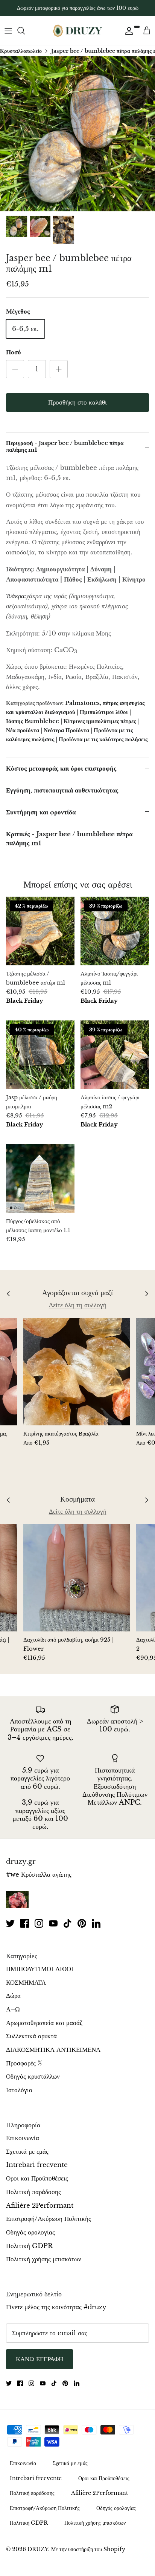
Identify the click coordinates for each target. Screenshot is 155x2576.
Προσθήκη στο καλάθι (77, 402)
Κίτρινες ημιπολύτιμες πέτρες (100, 721)
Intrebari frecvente (37, 2165)
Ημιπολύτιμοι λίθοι (104, 712)
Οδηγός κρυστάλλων (33, 2077)
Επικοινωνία (23, 2138)
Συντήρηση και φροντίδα (41, 812)
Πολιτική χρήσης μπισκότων (44, 2259)
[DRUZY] (77, 31)
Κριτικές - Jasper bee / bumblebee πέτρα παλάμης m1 (69, 839)
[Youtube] (53, 1923)
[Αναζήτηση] (25, 31)
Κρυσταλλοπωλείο (21, 51)
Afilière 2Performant (40, 2206)
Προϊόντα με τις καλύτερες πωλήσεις (103, 739)
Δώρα (13, 1996)
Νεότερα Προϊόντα (66, 730)
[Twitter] (10, 1923)
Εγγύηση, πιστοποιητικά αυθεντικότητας (62, 790)
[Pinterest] (82, 1923)
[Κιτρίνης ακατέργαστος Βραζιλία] (77, 1372)
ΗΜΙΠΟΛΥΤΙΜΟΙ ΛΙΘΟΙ (40, 1969)
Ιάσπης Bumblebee (33, 721)
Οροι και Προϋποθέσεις (37, 2178)
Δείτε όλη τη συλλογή (78, 1305)
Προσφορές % (24, 2063)
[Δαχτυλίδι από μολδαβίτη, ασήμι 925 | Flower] (77, 1578)
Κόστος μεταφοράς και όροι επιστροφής (61, 769)
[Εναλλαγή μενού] (8, 31)
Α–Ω (13, 2009)
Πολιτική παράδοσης (33, 2192)
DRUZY (38, 2549)
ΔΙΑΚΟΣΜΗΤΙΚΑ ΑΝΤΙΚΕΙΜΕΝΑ (53, 2050)
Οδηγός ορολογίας (30, 2232)
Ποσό (14, 352)
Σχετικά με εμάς (27, 2152)
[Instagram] (39, 1923)
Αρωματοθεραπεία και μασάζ (44, 2023)
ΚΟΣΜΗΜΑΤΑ (26, 1983)
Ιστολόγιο (19, 2090)
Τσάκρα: (16, 596)
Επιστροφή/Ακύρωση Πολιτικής (49, 2219)
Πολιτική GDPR (29, 2246)
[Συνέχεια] (127, 31)
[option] (77, 134)
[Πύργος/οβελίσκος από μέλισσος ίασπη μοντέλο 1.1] (40, 1179)
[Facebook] (25, 1923)
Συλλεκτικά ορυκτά (31, 2036)
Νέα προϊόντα (23, 730)
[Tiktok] (68, 1923)
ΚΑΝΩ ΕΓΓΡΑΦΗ (40, 2359)
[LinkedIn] (96, 1923)
